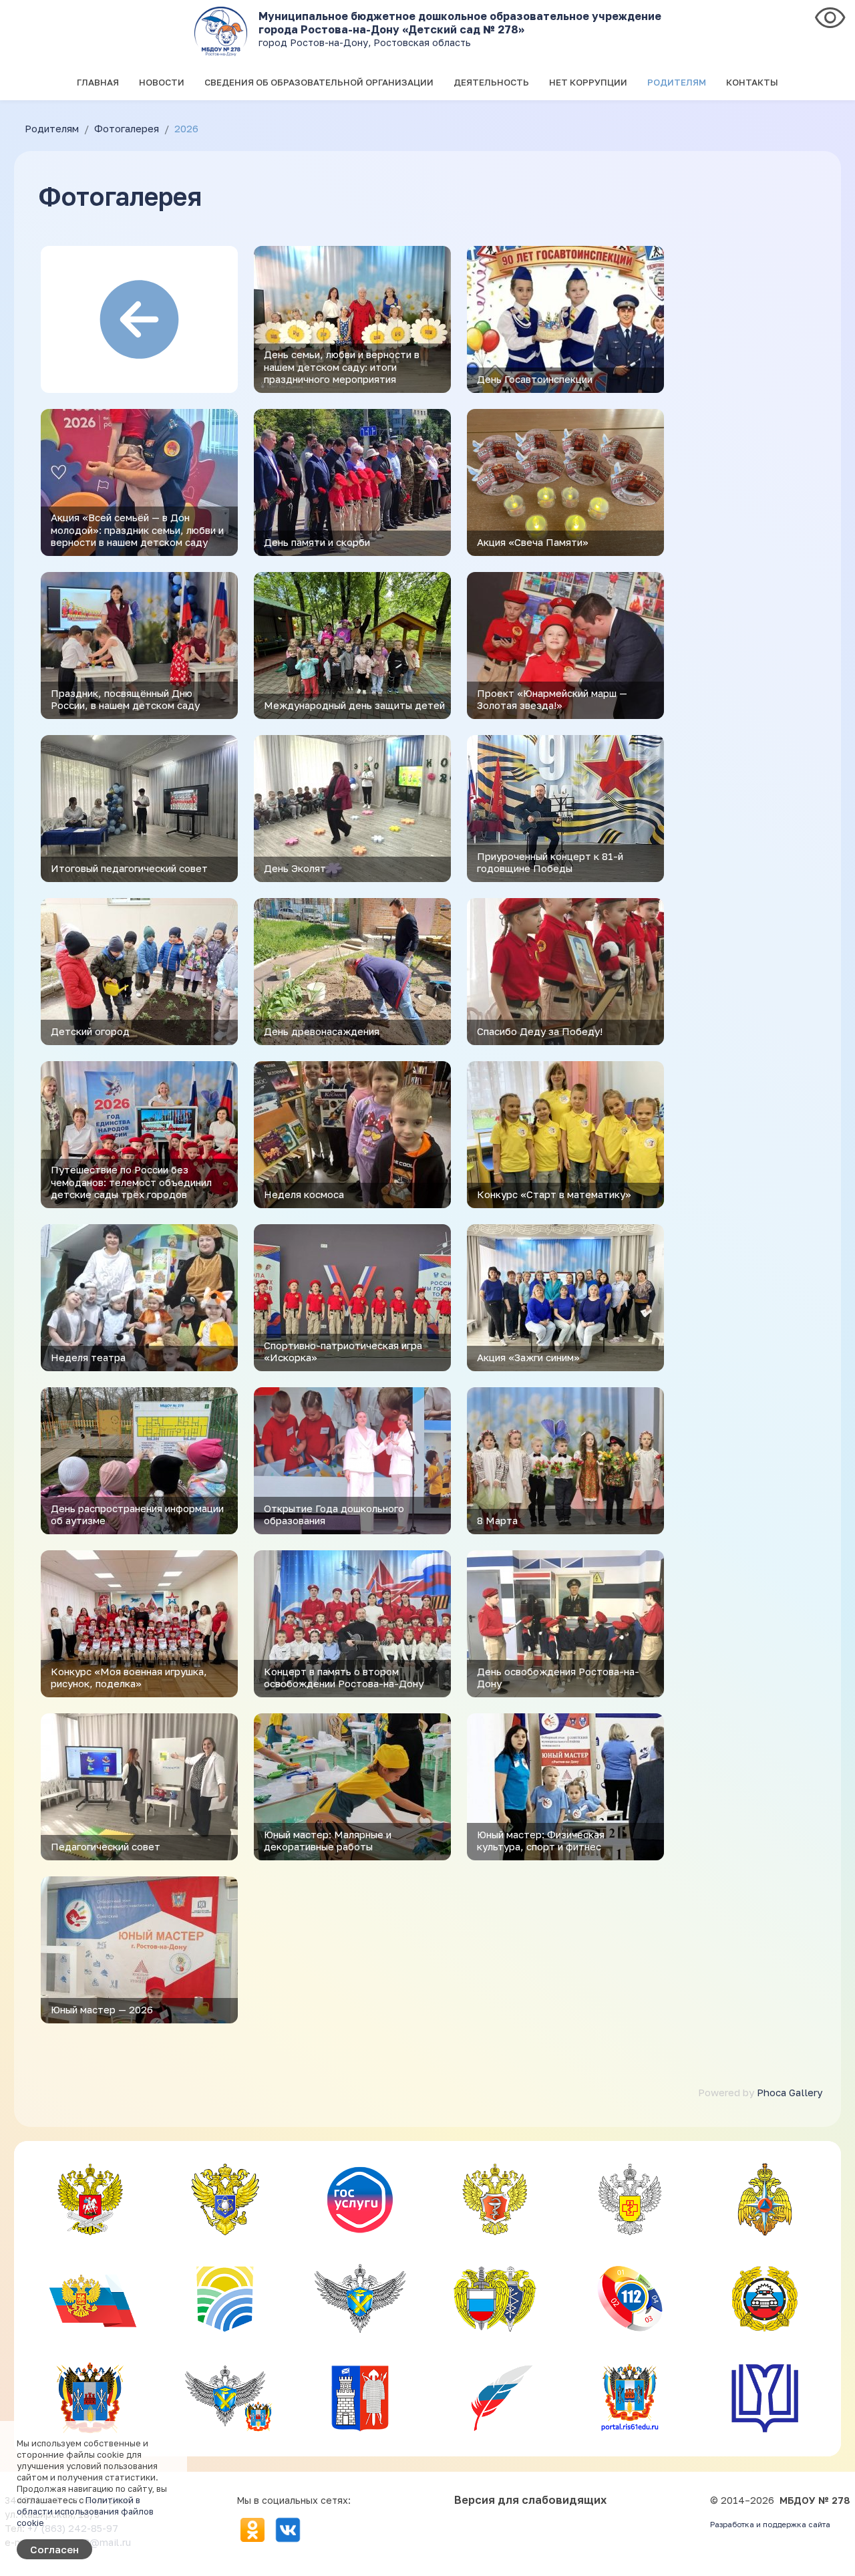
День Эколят (295, 868)
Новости (162, 82)
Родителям (677, 82)
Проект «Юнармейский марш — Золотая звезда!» (552, 699)
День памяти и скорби (317, 542)
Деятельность (491, 82)
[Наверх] (832, 2554)
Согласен (54, 2549)
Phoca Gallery (790, 2092)
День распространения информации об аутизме (137, 1514)
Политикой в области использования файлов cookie (85, 2511)
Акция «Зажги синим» (528, 1357)
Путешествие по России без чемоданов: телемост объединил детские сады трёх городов (131, 1181)
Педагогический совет (106, 1846)
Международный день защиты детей (354, 705)
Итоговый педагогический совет (129, 868)
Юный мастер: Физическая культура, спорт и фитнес (541, 1840)
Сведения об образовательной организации (319, 82)
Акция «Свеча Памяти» (533, 542)
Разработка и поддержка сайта (770, 2525)
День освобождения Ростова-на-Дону (558, 1677)
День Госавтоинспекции (535, 379)
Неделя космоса (304, 1194)
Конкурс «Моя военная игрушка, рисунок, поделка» (129, 1677)
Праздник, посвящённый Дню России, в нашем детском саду (125, 699)
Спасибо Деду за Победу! (540, 1031)
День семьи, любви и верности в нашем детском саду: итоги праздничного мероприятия (342, 366)
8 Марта (497, 1520)
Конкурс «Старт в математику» (554, 1194)
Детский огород (90, 1031)
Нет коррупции (588, 82)
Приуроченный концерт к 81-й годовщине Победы (550, 862)
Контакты (752, 82)
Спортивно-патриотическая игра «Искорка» (343, 1351)
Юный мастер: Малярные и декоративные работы (328, 1840)
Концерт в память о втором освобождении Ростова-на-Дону (344, 1677)
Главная (98, 82)
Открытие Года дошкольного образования (334, 1514)
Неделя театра (88, 1357)
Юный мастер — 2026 (102, 2009)
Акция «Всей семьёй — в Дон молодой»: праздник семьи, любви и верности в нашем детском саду (137, 529)
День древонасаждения (322, 1031)
